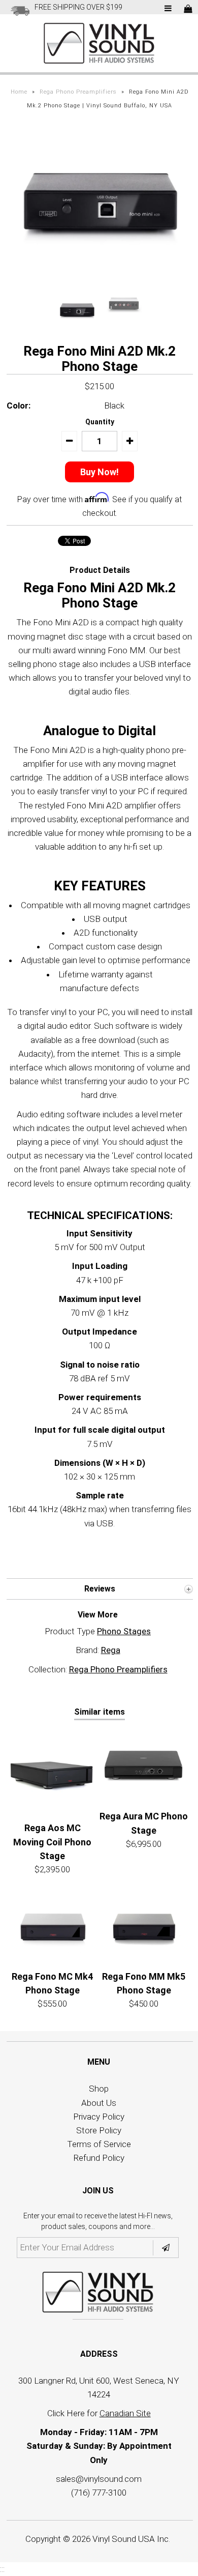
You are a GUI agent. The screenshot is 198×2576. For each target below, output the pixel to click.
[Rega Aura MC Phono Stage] (144, 1765)
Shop (99, 2089)
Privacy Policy (99, 2117)
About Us (99, 2103)
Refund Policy (99, 2158)
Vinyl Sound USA (124, 2539)
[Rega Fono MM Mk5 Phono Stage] (144, 1925)
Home (19, 92)
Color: (19, 406)
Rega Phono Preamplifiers (78, 92)
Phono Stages (124, 1631)
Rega (111, 1650)
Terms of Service (99, 2144)
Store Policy (99, 2130)
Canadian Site (125, 2413)
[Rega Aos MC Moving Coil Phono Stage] (52, 1771)
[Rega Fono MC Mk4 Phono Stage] (52, 1925)
